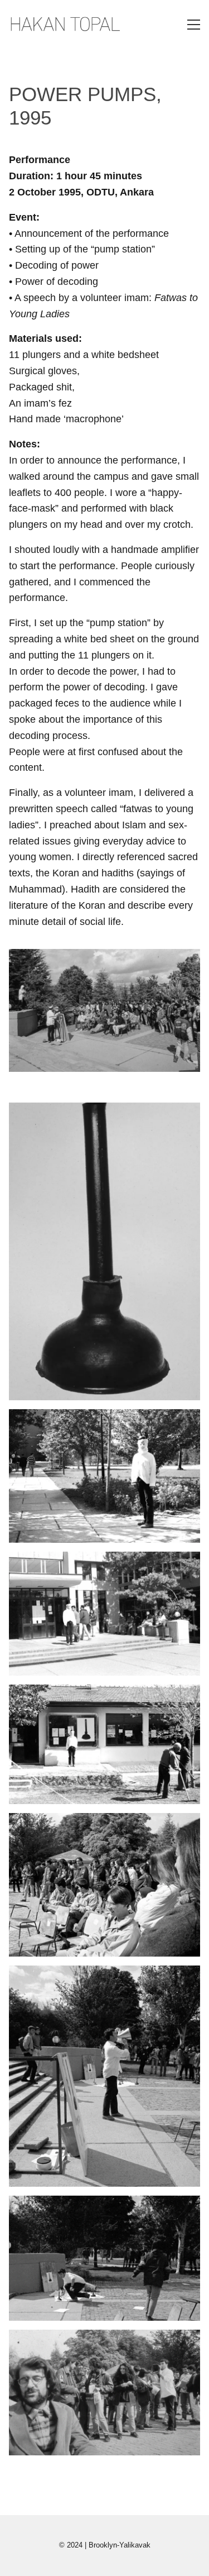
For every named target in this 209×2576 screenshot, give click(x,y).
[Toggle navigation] (194, 25)
